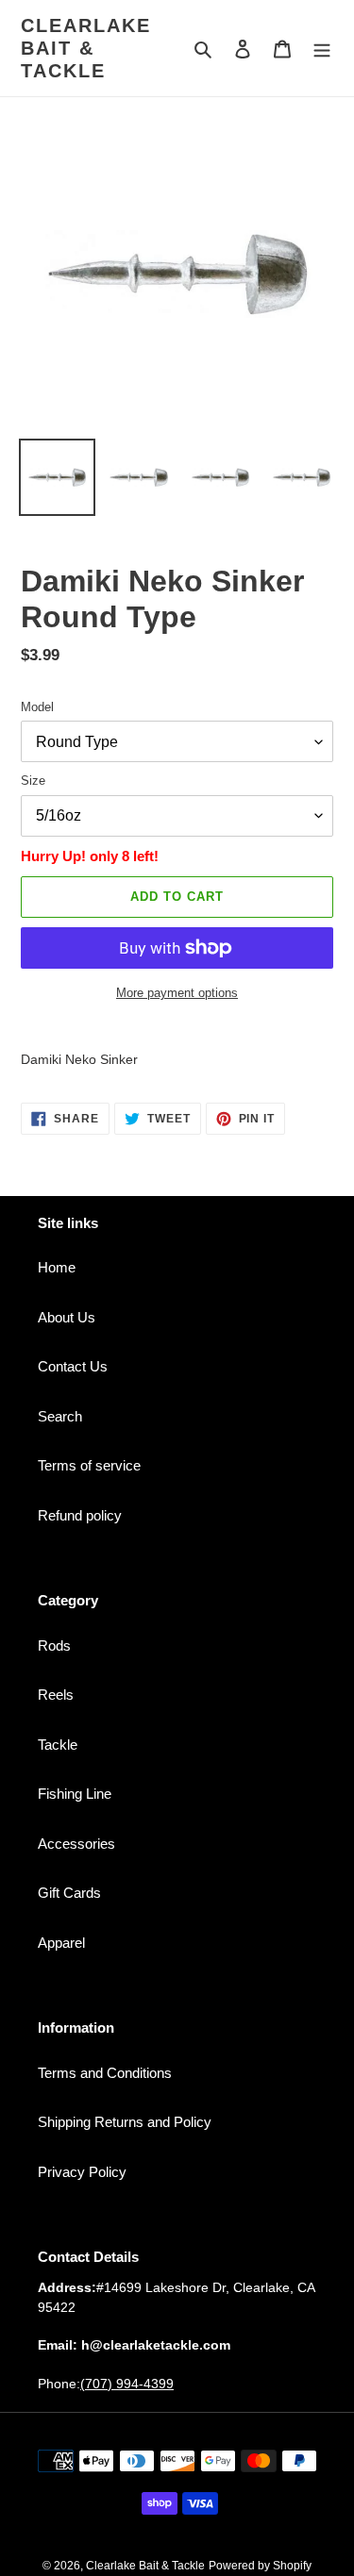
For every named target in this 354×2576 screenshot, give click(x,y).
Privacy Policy (82, 2172)
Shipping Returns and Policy (125, 2122)
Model (37, 707)
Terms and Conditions (105, 2073)
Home (57, 1267)
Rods (54, 1645)
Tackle (58, 1745)
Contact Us (73, 1366)
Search (60, 1416)
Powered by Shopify (260, 2566)
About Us (67, 1317)
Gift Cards (69, 1893)
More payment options (177, 993)
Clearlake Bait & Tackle (86, 48)
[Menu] (322, 49)
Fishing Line (75, 1794)
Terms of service (89, 1465)
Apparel (61, 1943)
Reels (56, 1695)
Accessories (76, 1844)
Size (33, 781)
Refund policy (80, 1515)
